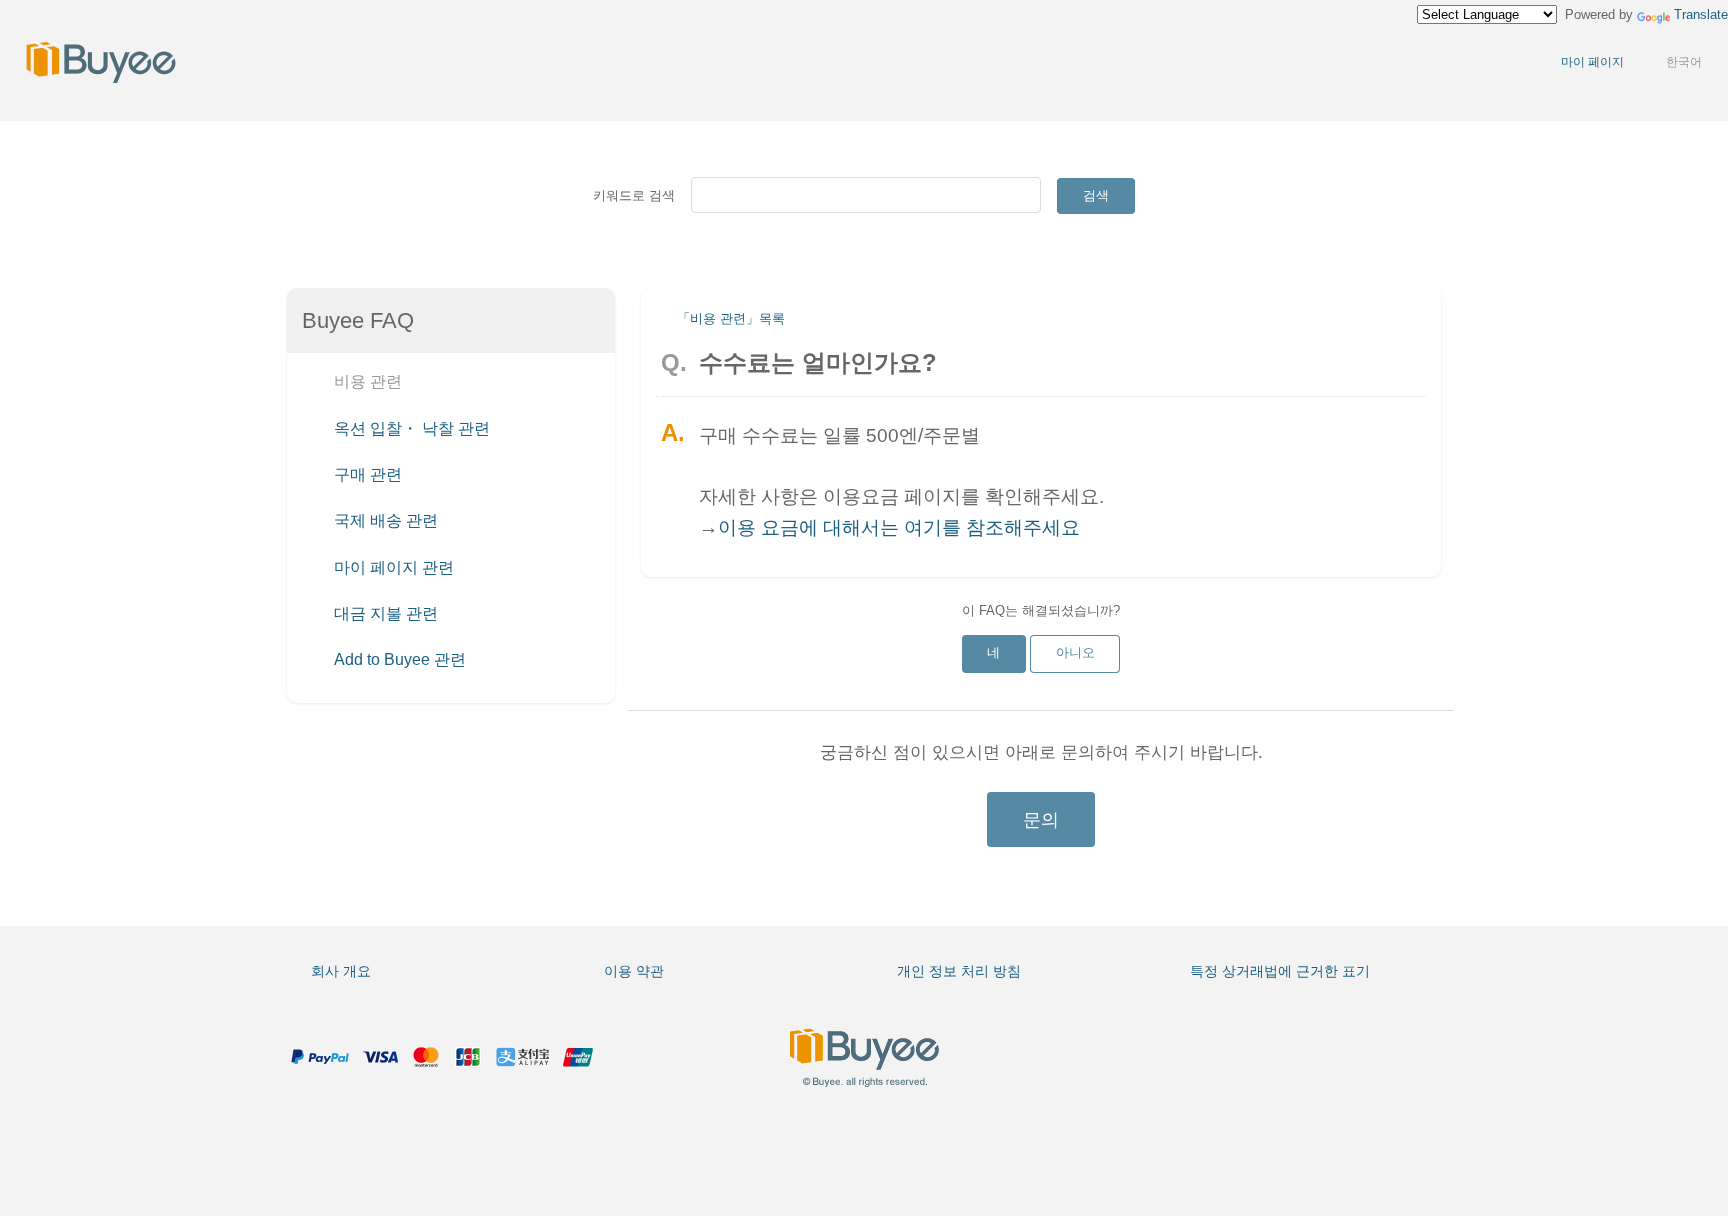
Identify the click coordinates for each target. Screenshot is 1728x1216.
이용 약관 (634, 971)
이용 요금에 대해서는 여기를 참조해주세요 (899, 527)
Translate (1701, 14)
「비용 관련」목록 (731, 318)
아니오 (1075, 652)
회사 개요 (341, 971)
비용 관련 (366, 382)
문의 (1041, 820)
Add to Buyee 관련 (398, 660)
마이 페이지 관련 (392, 567)
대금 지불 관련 (384, 613)
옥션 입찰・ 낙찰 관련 (410, 428)
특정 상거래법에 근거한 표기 (1280, 971)
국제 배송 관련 (384, 521)
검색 (1096, 195)
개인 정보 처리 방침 (959, 971)
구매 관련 (366, 475)
